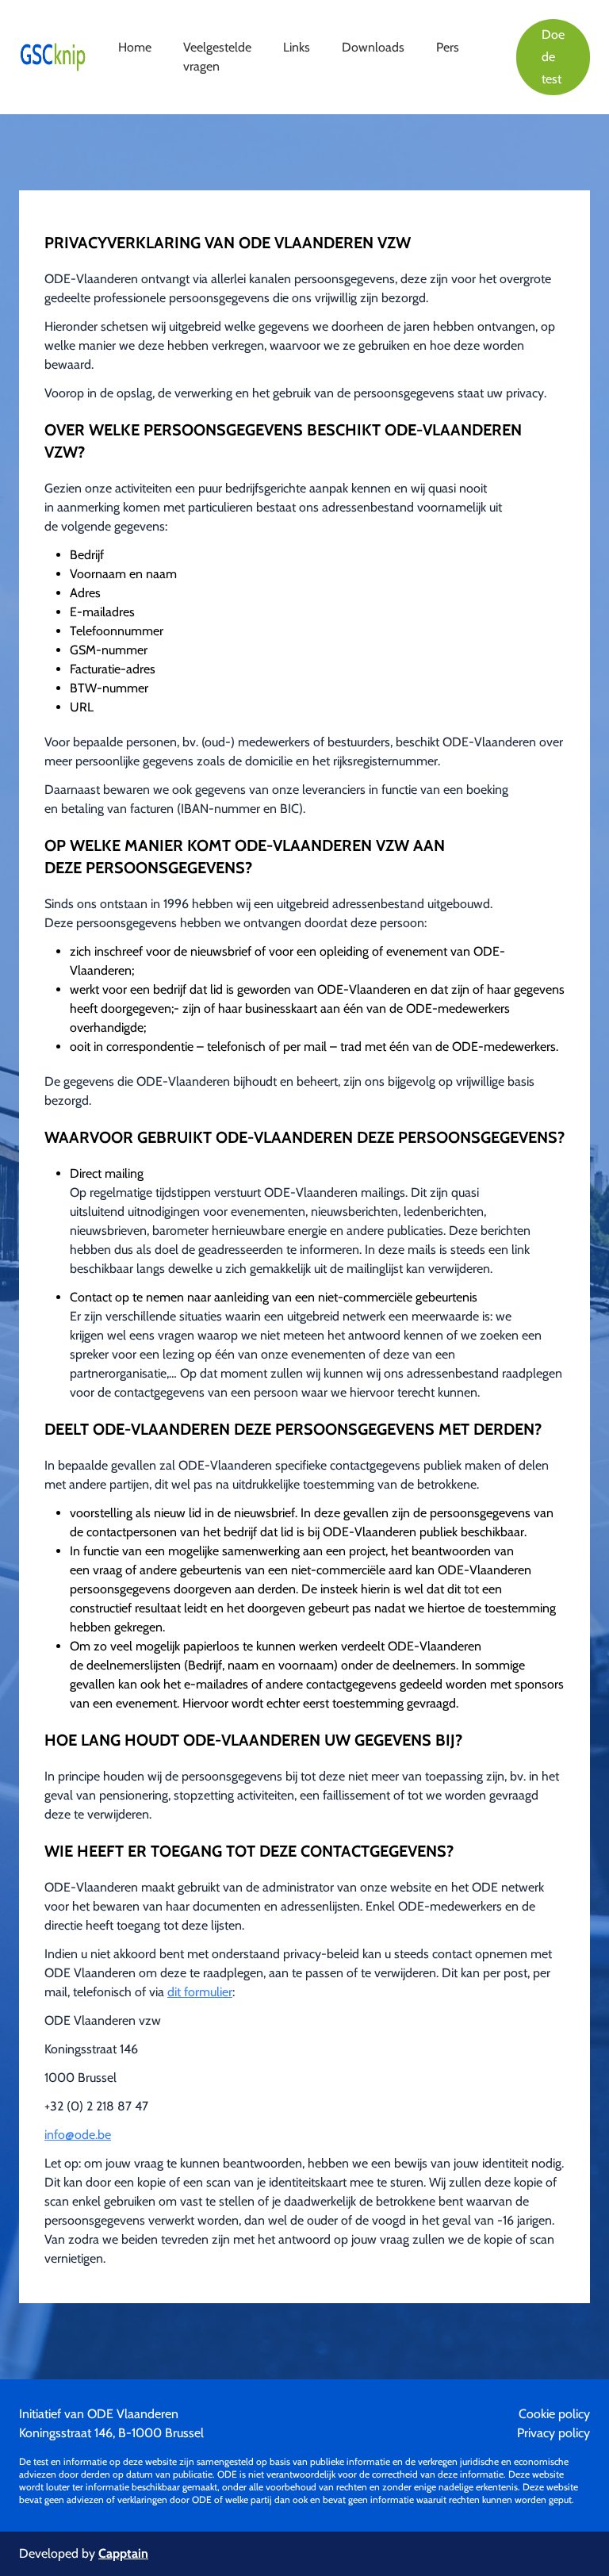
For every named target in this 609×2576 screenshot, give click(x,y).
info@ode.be (78, 2135)
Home (135, 47)
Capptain (123, 2553)
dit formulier (200, 1992)
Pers (448, 47)
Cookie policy (554, 2414)
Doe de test (553, 57)
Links (297, 47)
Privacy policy (553, 2433)
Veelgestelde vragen (217, 57)
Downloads (373, 47)
